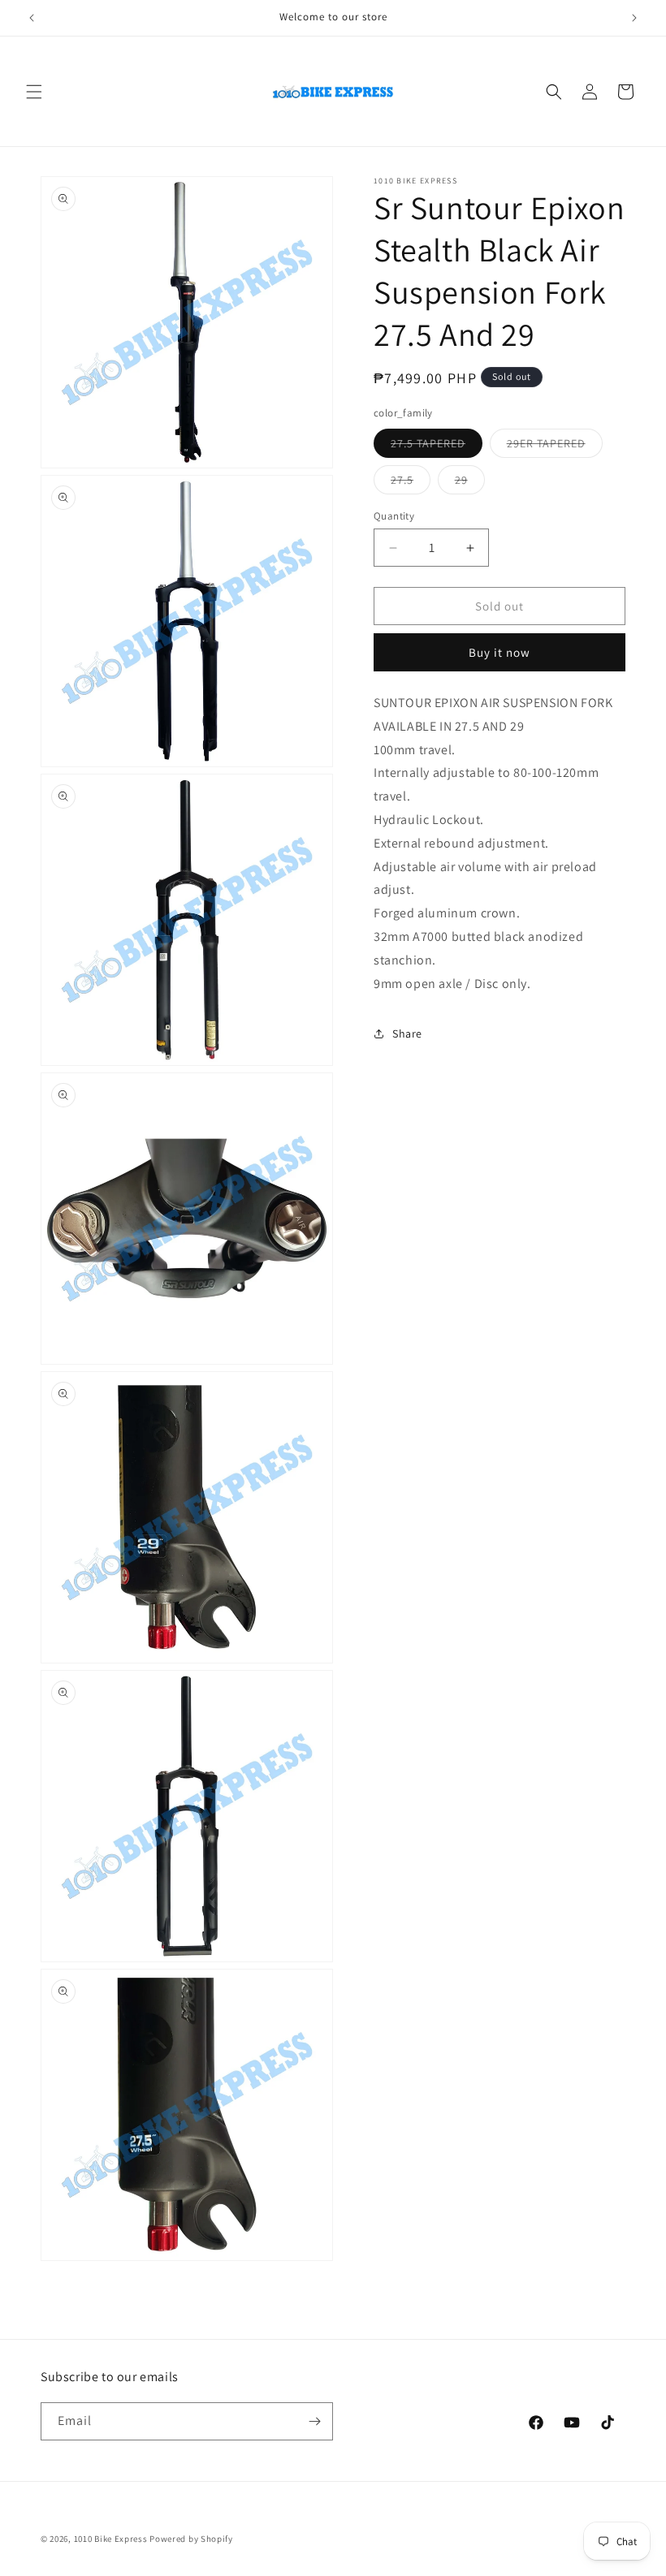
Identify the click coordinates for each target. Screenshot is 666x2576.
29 (470, 483)
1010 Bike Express (111, 2539)
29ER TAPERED (555, 447)
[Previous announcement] (32, 18)
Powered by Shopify (191, 2539)
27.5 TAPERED (437, 447)
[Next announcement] (634, 18)
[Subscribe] (314, 2421)
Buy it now (500, 652)
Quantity (394, 516)
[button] (34, 92)
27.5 (411, 483)
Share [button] (407, 1033)
